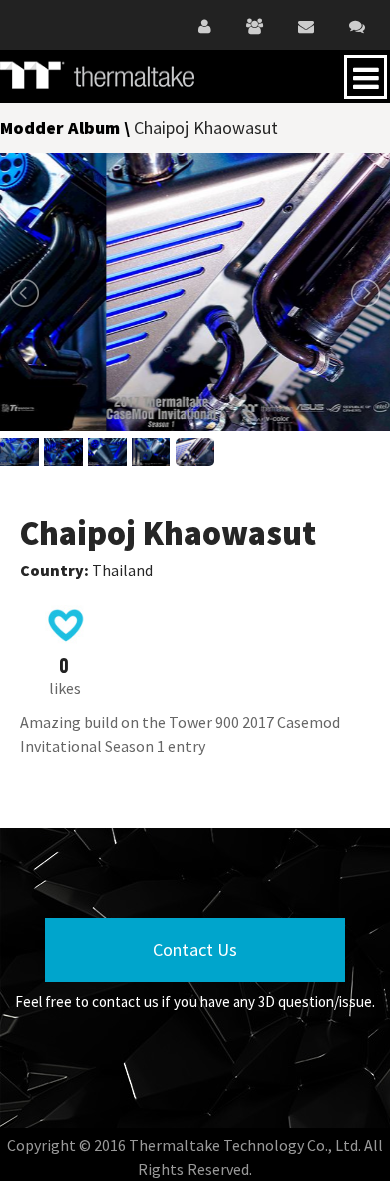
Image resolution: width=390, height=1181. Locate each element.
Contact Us (195, 949)
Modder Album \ (67, 127)
